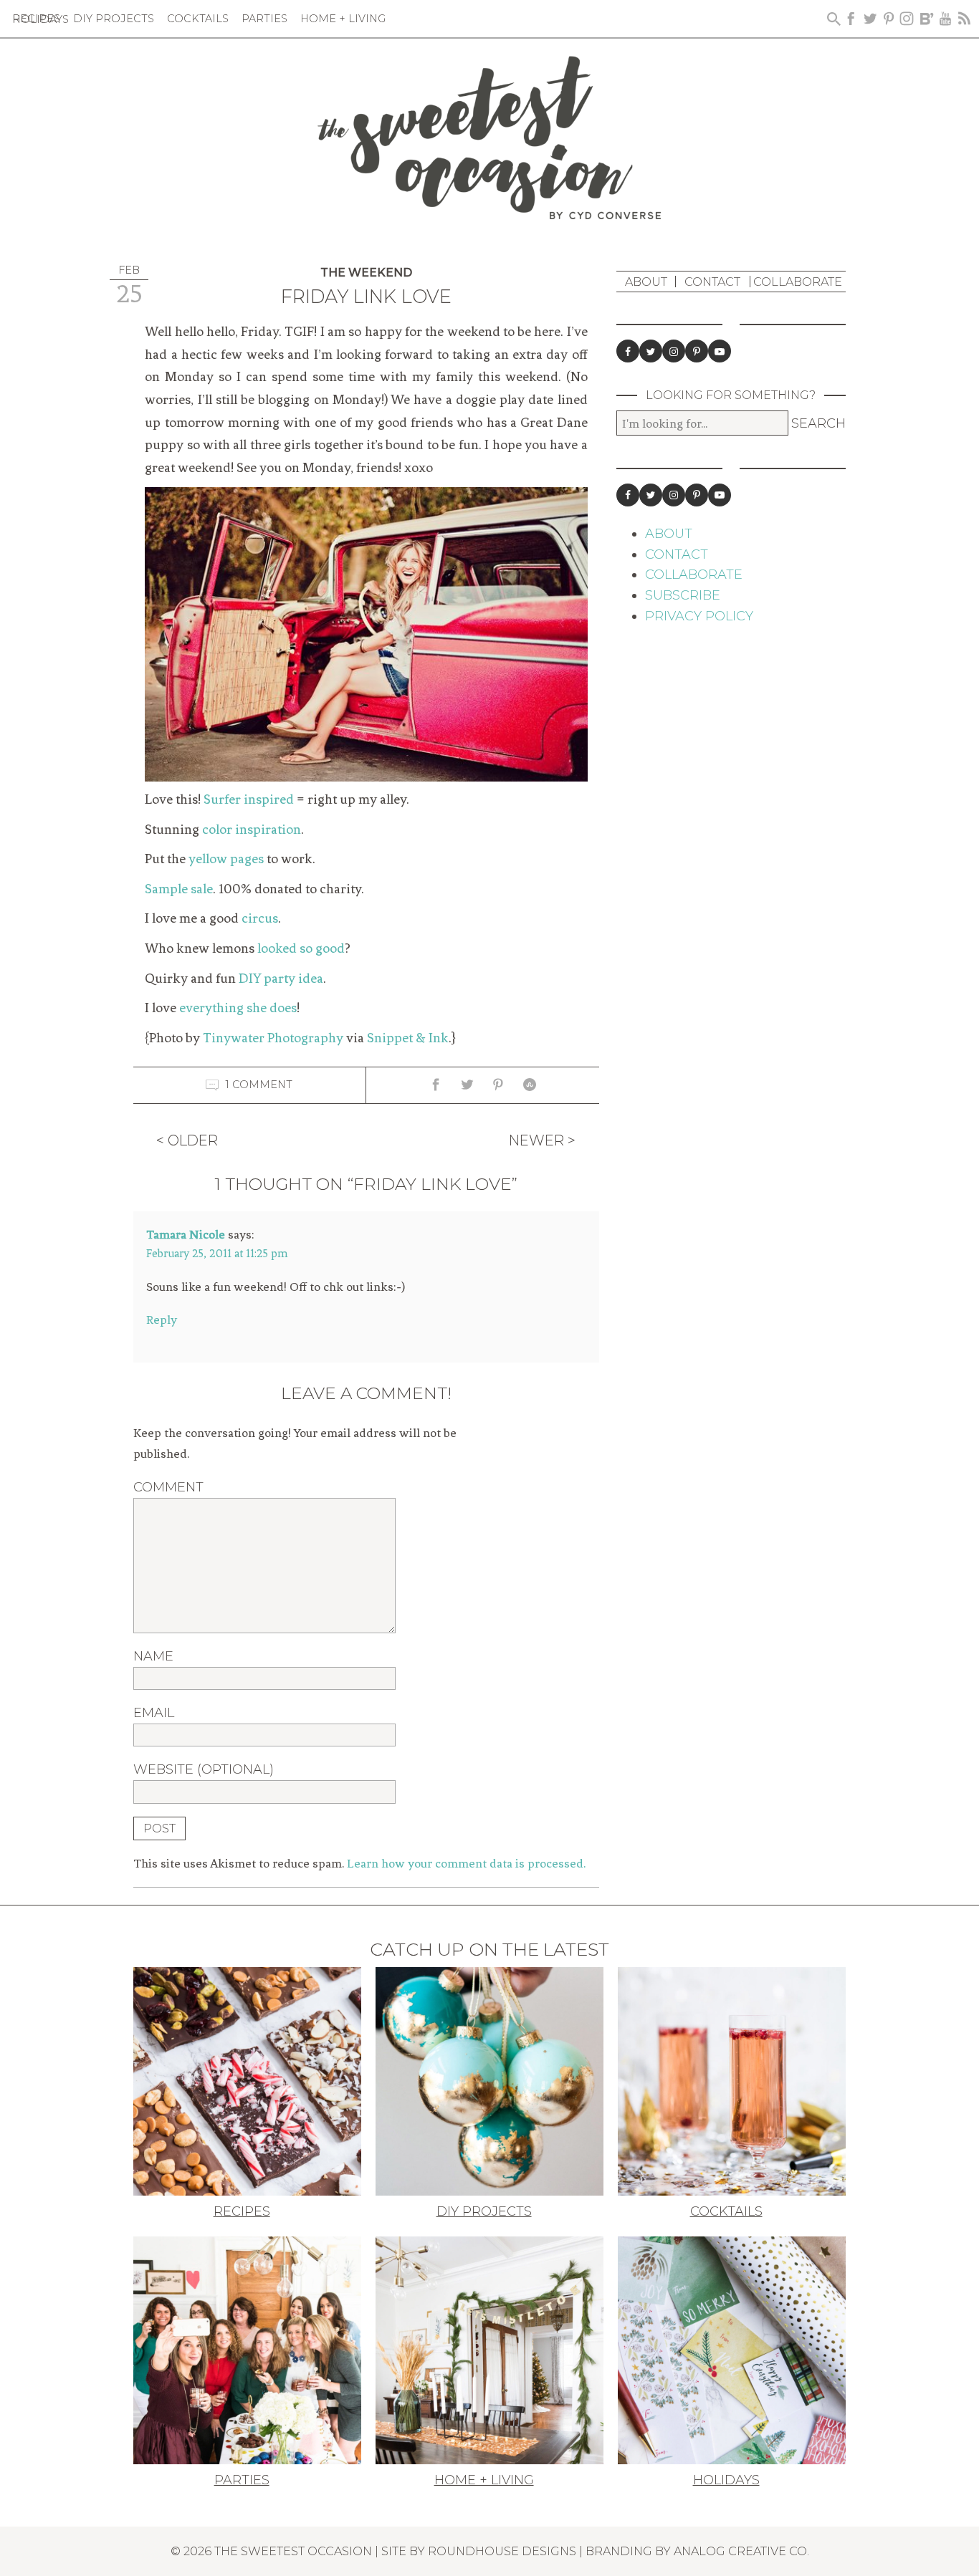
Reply (162, 1320)
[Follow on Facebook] (628, 351)
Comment (168, 1487)
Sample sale (179, 889)
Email (154, 1713)
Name (153, 1656)
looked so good (301, 948)
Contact (712, 282)
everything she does (238, 1008)
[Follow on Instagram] (674, 351)
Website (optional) (204, 1769)
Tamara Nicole (186, 1234)
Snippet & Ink (408, 1038)
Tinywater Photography (273, 1038)
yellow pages (226, 859)
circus (260, 918)
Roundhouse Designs (502, 2551)
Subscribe (683, 595)
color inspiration (252, 830)
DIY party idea (281, 979)
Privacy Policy (699, 616)
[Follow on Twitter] (651, 351)
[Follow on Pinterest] (697, 351)
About (646, 282)
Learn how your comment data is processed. (466, 1863)
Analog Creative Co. (741, 2551)
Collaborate (798, 282)
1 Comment (259, 1085)
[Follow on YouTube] (720, 351)
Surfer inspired (249, 799)
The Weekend (366, 273)
